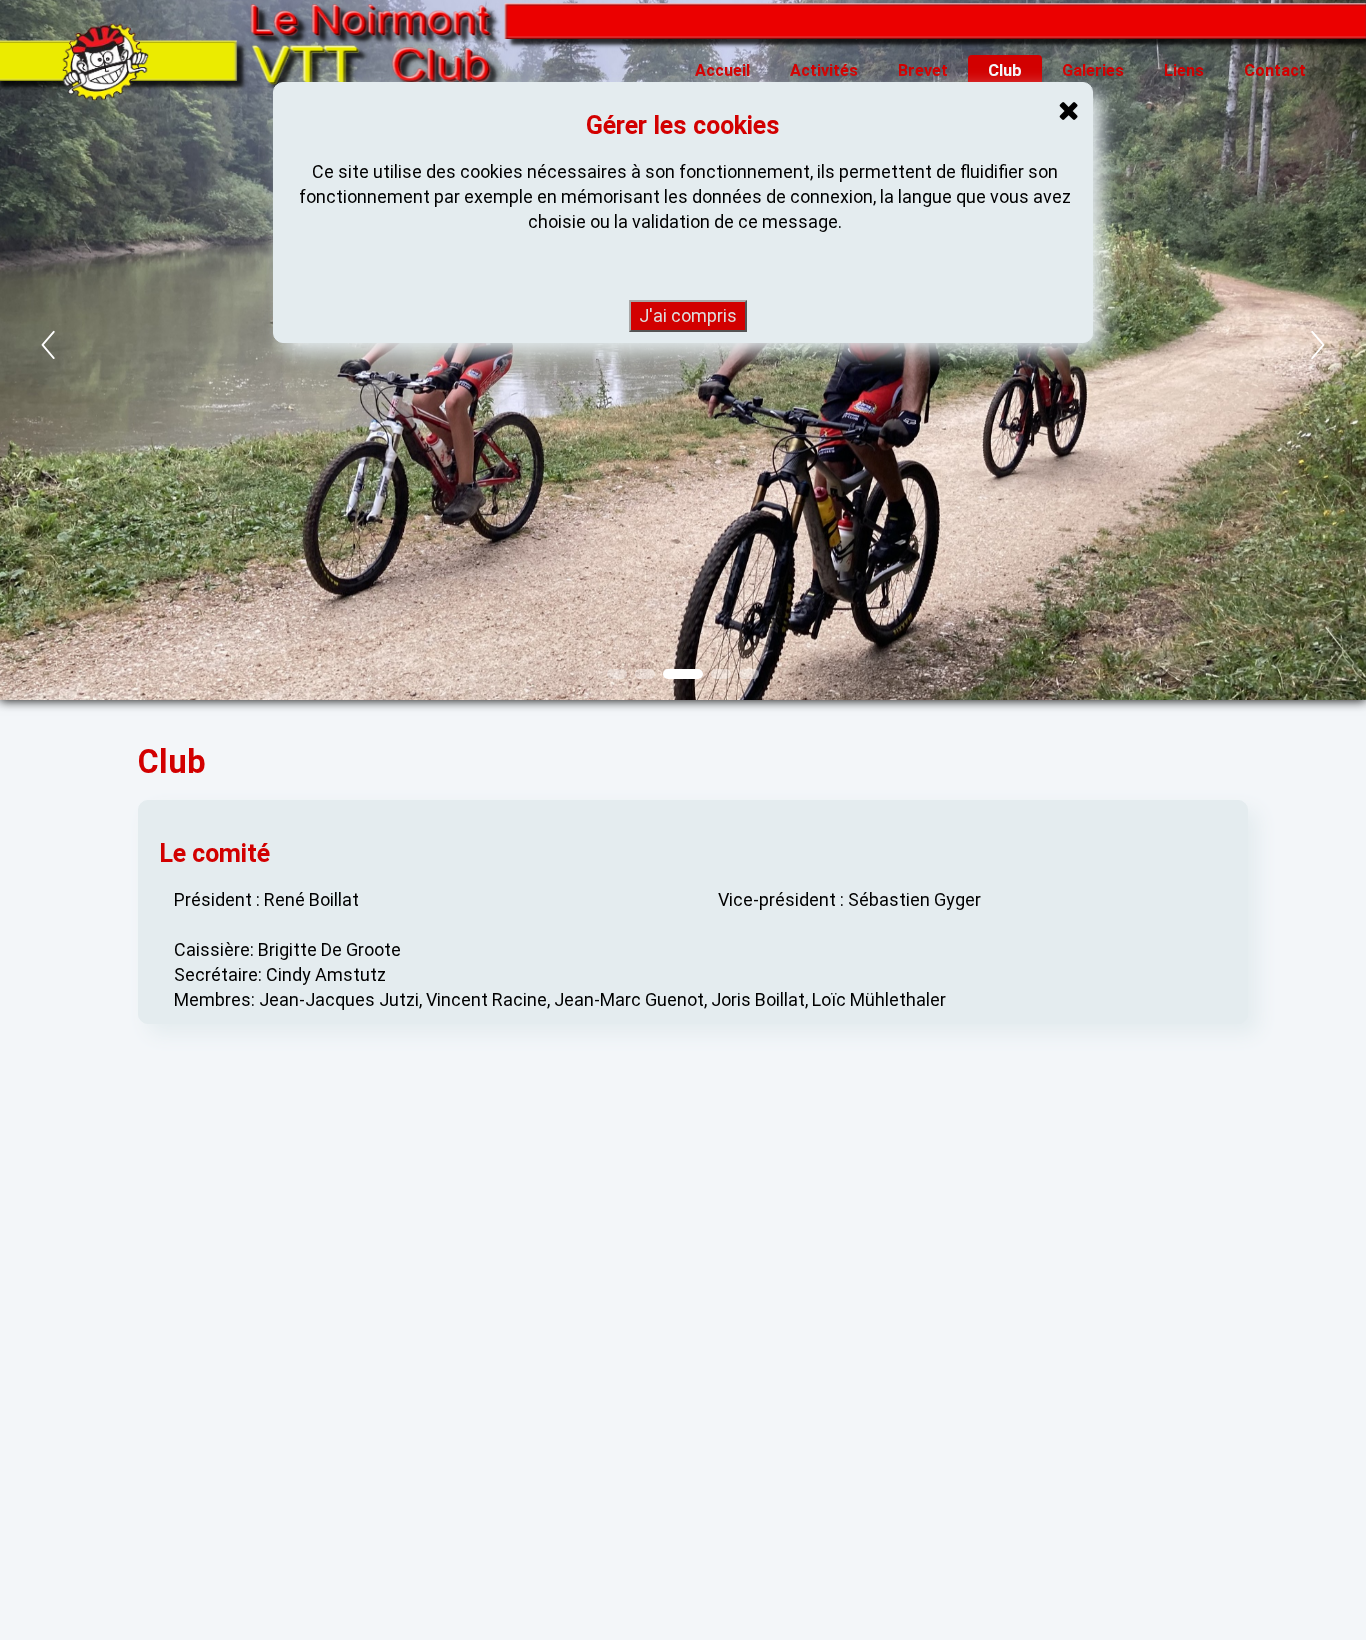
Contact (1275, 70)
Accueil (722, 70)
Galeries (1093, 70)
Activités (824, 70)
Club (1005, 70)
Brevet (923, 70)
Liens (1184, 70)
